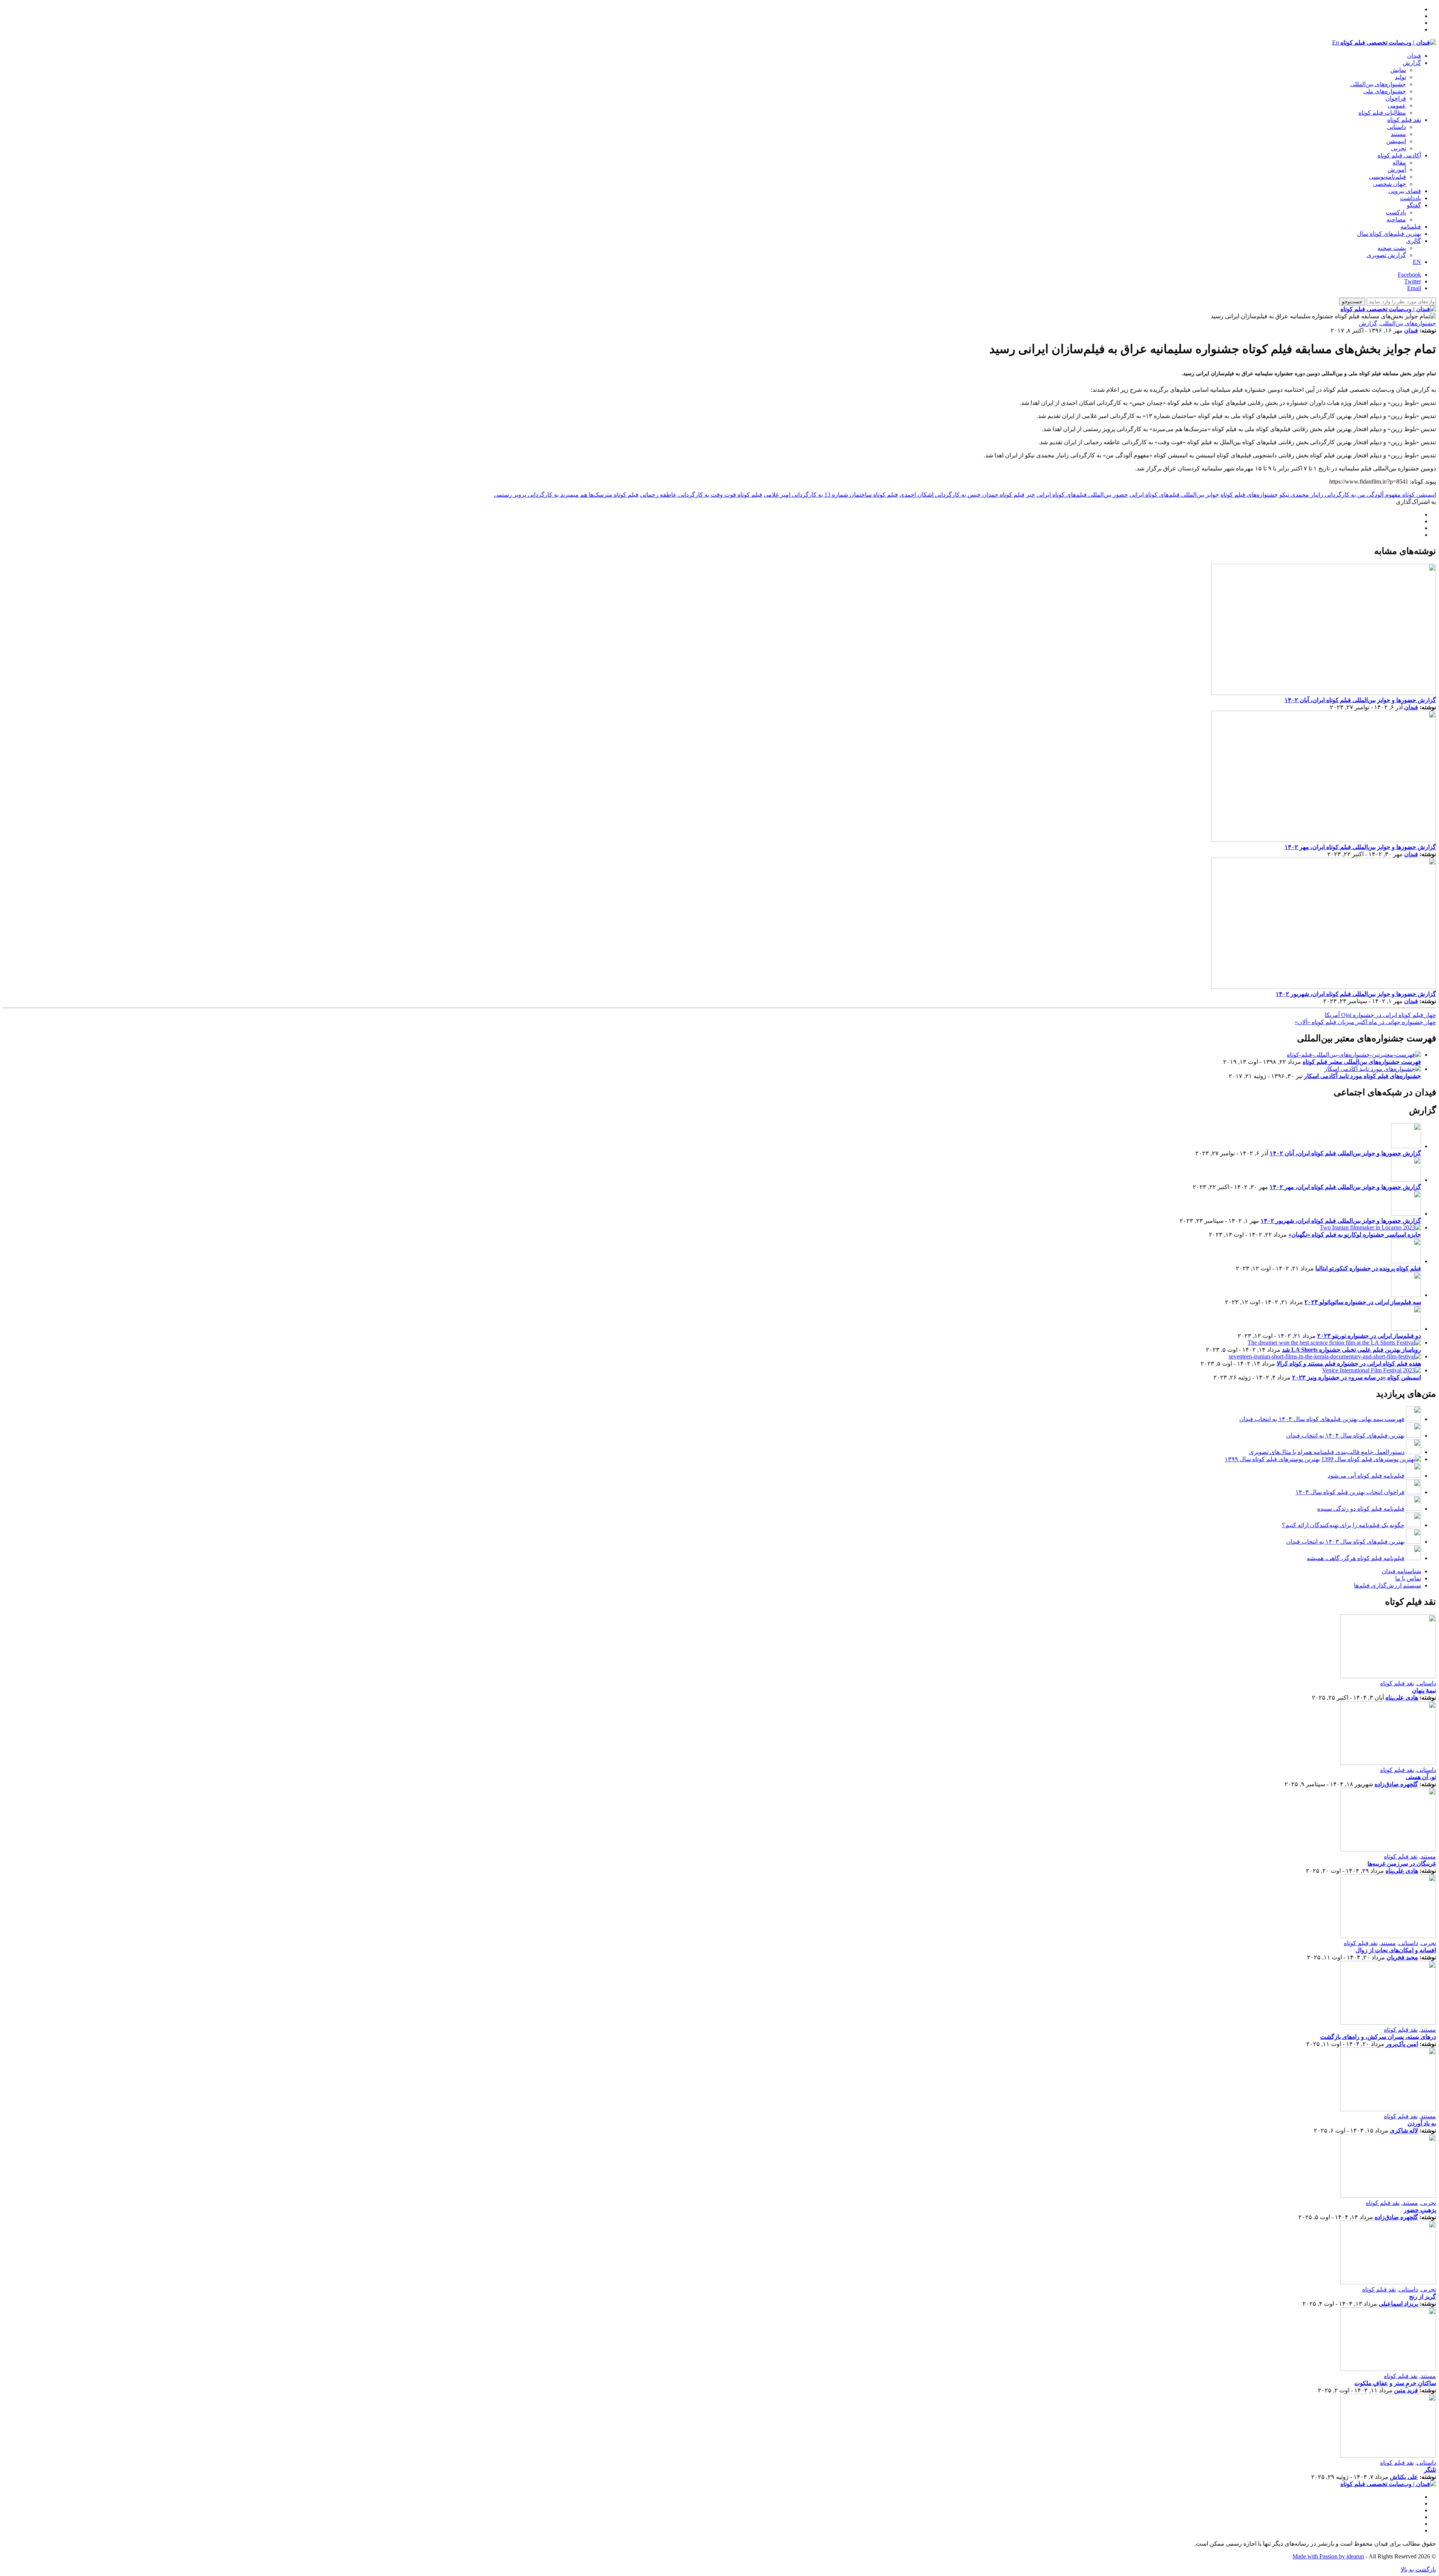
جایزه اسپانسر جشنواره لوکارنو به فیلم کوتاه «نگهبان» (1355, 1235)
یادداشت (1411, 198)
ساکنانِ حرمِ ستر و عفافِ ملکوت (1395, 2383)
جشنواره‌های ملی (1385, 91)
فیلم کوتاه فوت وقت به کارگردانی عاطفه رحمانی (701, 495)
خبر (1031, 495)
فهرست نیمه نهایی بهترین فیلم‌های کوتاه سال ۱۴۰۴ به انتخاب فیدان (1322, 1419)
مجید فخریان (1402, 1957)
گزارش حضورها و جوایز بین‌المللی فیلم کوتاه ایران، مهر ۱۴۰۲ (1360, 847)
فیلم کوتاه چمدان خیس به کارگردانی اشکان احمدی (962, 495)
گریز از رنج (1423, 2297)
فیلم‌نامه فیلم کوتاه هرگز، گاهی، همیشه (1356, 1558)
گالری (1414, 241)
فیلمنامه (1411, 227)
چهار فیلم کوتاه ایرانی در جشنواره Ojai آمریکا (1380, 1015)
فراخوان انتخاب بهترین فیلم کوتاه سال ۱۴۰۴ (1350, 1492)
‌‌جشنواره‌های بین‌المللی (1378, 84)
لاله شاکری (1404, 2130)
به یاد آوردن (1422, 2123)
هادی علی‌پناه (1402, 1698)
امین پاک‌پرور (1402, 2044)
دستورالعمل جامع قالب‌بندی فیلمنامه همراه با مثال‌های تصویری (1327, 1452)
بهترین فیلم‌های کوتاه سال (1389, 234)
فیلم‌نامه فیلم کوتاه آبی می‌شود (1366, 1476)
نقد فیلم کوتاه (1404, 120)
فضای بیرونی (1405, 191)
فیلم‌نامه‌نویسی (1387, 177)
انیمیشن (1396, 141)
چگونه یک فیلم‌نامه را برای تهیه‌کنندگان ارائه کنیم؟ (1343, 1525)
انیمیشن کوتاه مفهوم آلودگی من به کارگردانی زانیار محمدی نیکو (1358, 495)
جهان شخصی (1390, 184)
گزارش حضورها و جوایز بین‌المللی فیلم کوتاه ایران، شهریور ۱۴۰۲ (1356, 994)
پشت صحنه (1392, 248)
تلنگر (1430, 2470)
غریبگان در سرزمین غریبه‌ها (1402, 1864)
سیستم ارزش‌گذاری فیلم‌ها (1387, 1585)
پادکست (1396, 212)
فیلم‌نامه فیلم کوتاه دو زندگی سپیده (1361, 1509)
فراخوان (1396, 98)
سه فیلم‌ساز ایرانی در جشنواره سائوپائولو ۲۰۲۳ (1363, 1302)
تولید (1400, 77)
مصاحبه (1396, 219)
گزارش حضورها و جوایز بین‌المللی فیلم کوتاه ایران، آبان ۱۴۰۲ (1360, 700)
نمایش (1398, 70)
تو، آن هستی (1421, 1777)
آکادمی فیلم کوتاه (1399, 155)
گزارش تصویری (1386, 255)
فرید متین (1406, 2390)
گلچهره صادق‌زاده (1396, 1784)
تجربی (1399, 148)
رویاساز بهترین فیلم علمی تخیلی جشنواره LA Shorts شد (1351, 1350)
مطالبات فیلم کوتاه (1382, 113)
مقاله (1399, 162)
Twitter (1413, 281)
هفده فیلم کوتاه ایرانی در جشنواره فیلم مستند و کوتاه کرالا (1349, 1364)
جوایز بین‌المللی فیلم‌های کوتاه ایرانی (1174, 495)
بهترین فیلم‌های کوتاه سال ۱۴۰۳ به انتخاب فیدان (1345, 1542)
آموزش (1397, 170)
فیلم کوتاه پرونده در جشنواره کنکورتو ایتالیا (1368, 1268)
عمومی (1397, 106)
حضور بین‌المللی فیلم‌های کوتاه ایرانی (1082, 495)
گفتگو (1414, 205)
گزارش (1412, 63)
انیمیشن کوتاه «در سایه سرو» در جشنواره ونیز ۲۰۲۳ (1357, 1377)
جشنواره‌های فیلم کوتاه (1249, 495)
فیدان (1414, 56)
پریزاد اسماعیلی (1398, 2304)
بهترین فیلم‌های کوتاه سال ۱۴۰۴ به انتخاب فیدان (1345, 1436)
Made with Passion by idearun (1328, 2556)
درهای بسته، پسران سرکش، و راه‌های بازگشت (1378, 2037)
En (1336, 43)
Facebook (1409, 275)
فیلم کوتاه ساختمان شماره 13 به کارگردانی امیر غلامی (831, 495)
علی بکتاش (1404, 2477)
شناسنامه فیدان (1401, 1571)
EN (1417, 262)
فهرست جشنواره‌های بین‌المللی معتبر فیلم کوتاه (1362, 1062)
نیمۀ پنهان (1424, 1690)
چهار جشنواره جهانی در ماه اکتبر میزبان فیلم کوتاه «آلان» (1365, 1022)
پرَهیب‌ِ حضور (1420, 2210)
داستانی (1396, 127)
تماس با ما (1408, 1578)
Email (1414, 288)
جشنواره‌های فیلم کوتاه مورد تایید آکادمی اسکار (1363, 1076)
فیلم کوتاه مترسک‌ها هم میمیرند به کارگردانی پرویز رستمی (566, 495)
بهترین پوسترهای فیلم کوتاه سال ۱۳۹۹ (1272, 1459)
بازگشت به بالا (1418, 2569)
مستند (1398, 134)
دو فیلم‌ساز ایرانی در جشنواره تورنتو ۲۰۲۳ (1369, 1336)
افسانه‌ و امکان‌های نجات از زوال (1396, 1950)
